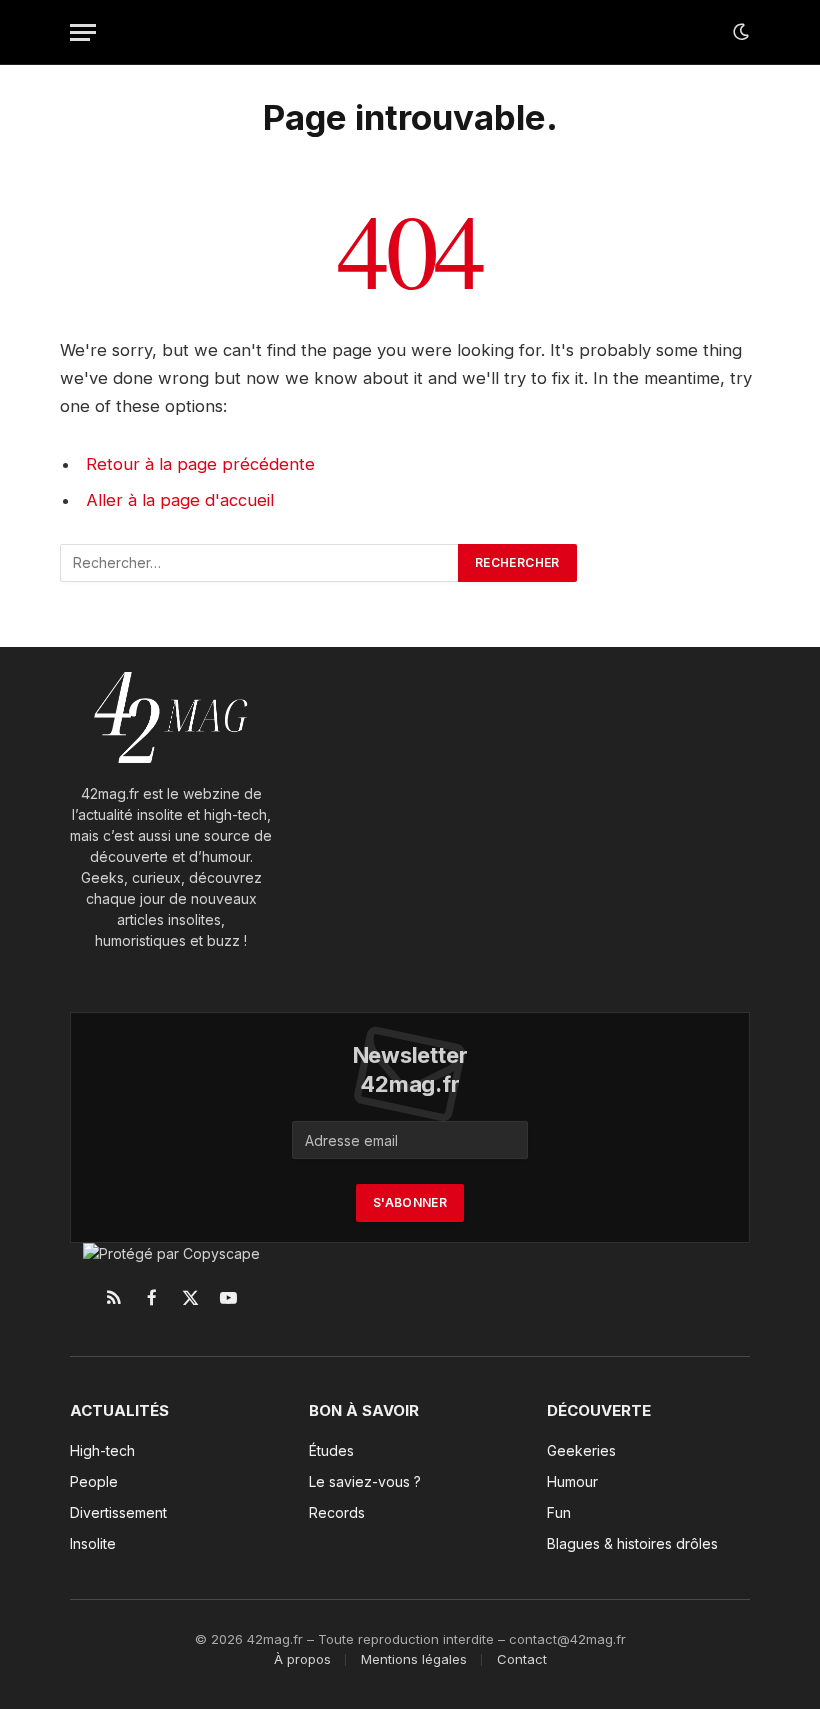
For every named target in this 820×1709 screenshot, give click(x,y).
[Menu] (83, 32)
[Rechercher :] (260, 563)
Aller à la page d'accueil (180, 500)
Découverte (599, 1410)
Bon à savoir (364, 1410)
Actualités (119, 1410)
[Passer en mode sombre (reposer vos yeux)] (739, 32)
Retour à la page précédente (200, 464)
